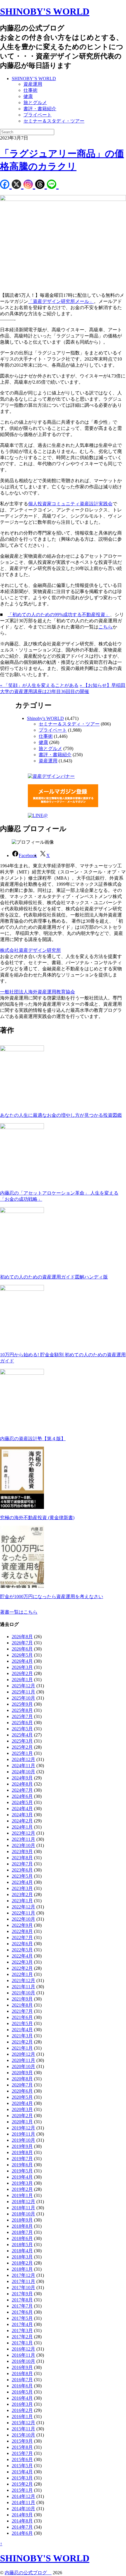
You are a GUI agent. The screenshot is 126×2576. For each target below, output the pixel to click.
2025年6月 (22, 1723)
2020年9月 (22, 2073)
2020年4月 (22, 2103)
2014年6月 (22, 2533)
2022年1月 (22, 1974)
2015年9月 (22, 2441)
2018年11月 (23, 2208)
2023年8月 (22, 1858)
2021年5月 (22, 2023)
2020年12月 (23, 2054)
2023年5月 (22, 1876)
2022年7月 (22, 1937)
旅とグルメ (35, 102)
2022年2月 (22, 1968)
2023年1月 (22, 1901)
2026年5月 (22, 1655)
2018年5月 (22, 2245)
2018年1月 (22, 2269)
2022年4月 (22, 1956)
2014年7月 (22, 2527)
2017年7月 (22, 2306)
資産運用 (33, 84)
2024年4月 (22, 1809)
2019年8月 (22, 2152)
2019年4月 (22, 2177)
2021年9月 (22, 1999)
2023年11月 (23, 1839)
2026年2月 (22, 1673)
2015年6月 (22, 2459)
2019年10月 (23, 2140)
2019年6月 (22, 2165)
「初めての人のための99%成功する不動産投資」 (59, 615)
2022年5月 (22, 1950)
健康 (28, 96)
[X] (18, 185)
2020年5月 (22, 2097)
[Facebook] (6, 185)
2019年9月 (22, 2146)
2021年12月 (23, 1980)
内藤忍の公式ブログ (28, 2573)
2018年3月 (22, 2257)
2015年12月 (23, 2423)
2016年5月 (22, 2392)
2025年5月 (22, 1729)
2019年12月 (23, 2128)
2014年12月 (23, 2496)
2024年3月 (22, 1815)
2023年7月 (22, 1864)
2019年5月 (22, 2171)
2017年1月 (22, 2343)
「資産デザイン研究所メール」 (61, 301)
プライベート (38, 115)
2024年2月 (22, 1821)
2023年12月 (23, 1833)
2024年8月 (22, 1784)
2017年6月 (22, 2312)
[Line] (53, 185)
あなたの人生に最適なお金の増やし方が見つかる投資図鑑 (61, 1115)
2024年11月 (23, 1766)
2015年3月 (22, 2478)
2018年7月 (22, 2232)
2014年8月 (22, 2521)
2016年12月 (23, 2349)
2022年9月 (22, 1925)
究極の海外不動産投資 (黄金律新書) (37, 1518)
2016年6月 (22, 2386)
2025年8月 (22, 1710)
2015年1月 (22, 2490)
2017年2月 (22, 2337)
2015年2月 (22, 2484)
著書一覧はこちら (19, 1612)
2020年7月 (22, 2085)
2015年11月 (23, 2429)
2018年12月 (23, 2202)
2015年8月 (22, 2447)
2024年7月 (22, 1790)
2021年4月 (22, 2030)
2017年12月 (23, 2275)
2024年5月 (22, 1802)
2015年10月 (23, 2435)
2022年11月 (23, 1913)
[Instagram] (29, 185)
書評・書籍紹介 (40, 109)
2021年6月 (22, 2017)
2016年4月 (22, 2398)
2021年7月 (22, 2011)
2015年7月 (22, 2453)
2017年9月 (22, 2294)
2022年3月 (22, 1962)
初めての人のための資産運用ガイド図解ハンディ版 (54, 1277)
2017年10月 (23, 2288)
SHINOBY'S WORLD (45, 11)
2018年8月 (22, 2226)
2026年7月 (22, 1643)
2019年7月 (22, 2159)
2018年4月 (22, 2251)
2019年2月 (22, 2189)
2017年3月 (22, 2331)
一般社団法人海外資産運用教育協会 (38, 992)
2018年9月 (22, 2220)
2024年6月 (22, 1796)
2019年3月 (22, 2183)
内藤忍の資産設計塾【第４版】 (33, 1439)
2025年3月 (22, 1741)
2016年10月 (23, 2361)
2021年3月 (22, 2036)
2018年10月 (23, 2214)
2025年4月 (22, 1735)
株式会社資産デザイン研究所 (30, 950)
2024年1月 (22, 1827)
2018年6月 (22, 2238)
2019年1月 (22, 2195)
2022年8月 (22, 1931)
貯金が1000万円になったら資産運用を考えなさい (52, 1597)
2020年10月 (23, 2066)
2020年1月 (22, 2122)
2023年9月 (22, 1852)
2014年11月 (23, 2502)
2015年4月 (22, 2472)
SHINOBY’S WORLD (34, 79)
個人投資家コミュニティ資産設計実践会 (70, 504)
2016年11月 (23, 2355)
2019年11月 (23, 2134)
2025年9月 (22, 1704)
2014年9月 (22, 2515)
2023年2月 (22, 1894)
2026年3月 (22, 1667)
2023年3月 (22, 1888)
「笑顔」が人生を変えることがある (39, 685)
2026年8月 (22, 1637)
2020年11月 (23, 2060)
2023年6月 (22, 1870)
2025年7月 (22, 1716)
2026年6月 (22, 1649)
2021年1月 (22, 2048)
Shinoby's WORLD (45, 718)
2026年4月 (22, 1661)
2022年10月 (23, 1919)
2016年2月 (22, 2410)
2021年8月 (22, 2005)
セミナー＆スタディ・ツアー (54, 121)
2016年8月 (22, 2373)
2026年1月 (22, 1680)
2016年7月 (22, 2380)
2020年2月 (22, 2116)
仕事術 (30, 90)
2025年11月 (23, 1692)
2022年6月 (22, 1944)
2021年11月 (23, 1987)
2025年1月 (22, 1753)
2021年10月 (23, 1993)
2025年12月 (23, 1686)
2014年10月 (23, 2509)
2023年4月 (22, 1882)
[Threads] (41, 185)
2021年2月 (22, 2042)
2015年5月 (22, 2466)
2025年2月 (22, 1747)
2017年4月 (22, 2324)
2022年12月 (23, 1907)
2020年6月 (22, 2091)
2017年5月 (22, 2318)
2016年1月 (22, 2416)
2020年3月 (22, 2109)
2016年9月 (22, 2367)
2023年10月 (23, 1845)
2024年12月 (23, 1759)
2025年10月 (23, 1698)
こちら (105, 627)
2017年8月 (22, 2300)
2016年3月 (22, 2404)
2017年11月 (23, 2281)
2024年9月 (22, 1778)
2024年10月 (23, 1772)
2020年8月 (22, 2079)
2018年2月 (22, 2263)
